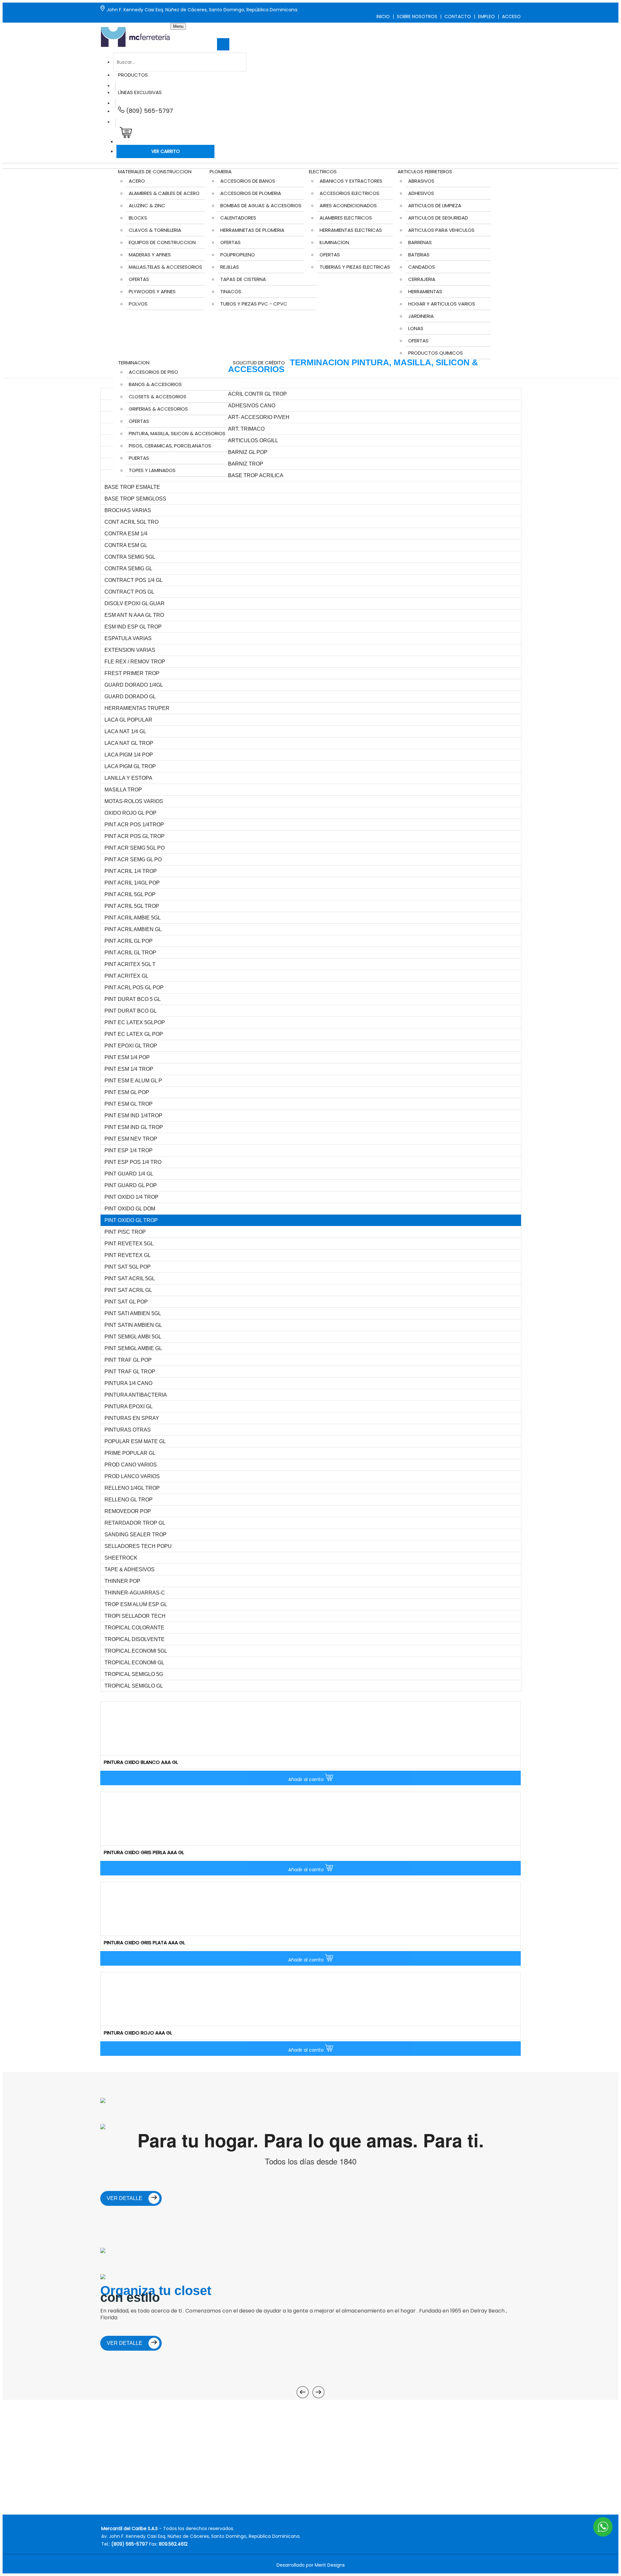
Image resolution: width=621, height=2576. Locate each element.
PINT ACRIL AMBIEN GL (133, 929)
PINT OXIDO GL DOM (130, 1209)
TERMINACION (134, 363)
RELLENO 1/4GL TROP (132, 1488)
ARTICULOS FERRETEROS (425, 172)
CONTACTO (458, 16)
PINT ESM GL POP (127, 1092)
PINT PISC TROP (125, 1232)
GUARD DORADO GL (130, 697)
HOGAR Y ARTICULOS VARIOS (442, 304)
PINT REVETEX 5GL (129, 1244)
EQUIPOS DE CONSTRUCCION (162, 242)
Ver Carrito (166, 151)
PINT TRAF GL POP (128, 1360)
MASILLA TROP (123, 790)
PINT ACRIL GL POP (129, 941)
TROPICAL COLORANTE (134, 1628)
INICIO (383, 16)
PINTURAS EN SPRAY (132, 1418)
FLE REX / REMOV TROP (135, 662)
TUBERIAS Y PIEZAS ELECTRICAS (355, 267)
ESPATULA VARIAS (128, 638)
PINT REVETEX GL (128, 1255)
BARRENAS (420, 242)
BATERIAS (419, 255)
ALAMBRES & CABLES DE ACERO (164, 193)
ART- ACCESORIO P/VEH (259, 417)
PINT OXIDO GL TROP (131, 1220)
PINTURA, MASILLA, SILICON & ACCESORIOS (177, 433)
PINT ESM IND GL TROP (134, 1127)
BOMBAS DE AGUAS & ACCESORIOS (261, 205)
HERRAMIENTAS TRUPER (137, 708)
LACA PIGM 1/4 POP (129, 755)
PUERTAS (139, 458)
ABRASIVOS (421, 181)
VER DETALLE (125, 2198)
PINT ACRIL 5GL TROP (132, 906)
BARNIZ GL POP (248, 452)
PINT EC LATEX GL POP (134, 1034)
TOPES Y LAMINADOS (152, 470)
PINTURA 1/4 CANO (128, 1383)
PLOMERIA (221, 172)
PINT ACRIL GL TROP (130, 953)
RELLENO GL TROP (129, 1500)
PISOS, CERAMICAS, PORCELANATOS (170, 446)
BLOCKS (138, 218)
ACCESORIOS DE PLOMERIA (251, 193)
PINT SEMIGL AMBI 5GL (133, 1337)
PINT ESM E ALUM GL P (133, 1081)
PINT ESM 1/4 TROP (129, 1069)
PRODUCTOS (133, 75)
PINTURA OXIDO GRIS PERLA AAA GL (144, 1852)
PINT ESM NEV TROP (131, 1139)
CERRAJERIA (422, 279)
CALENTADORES (238, 218)
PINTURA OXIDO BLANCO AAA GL (141, 1762)
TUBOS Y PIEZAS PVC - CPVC (254, 304)
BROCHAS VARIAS (128, 510)
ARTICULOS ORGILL (253, 440)
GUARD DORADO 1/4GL (134, 685)
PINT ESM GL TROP (129, 1104)
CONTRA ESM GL (126, 545)
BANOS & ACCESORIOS (155, 384)
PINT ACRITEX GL (126, 976)
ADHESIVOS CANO (252, 406)
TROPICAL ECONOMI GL (134, 1663)
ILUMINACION (334, 242)
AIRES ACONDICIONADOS (348, 205)
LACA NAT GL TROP (129, 743)
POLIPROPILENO (238, 255)
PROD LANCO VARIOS (132, 1476)
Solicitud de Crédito (259, 363)
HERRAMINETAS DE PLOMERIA (252, 230)
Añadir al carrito (307, 1779)
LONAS (416, 328)
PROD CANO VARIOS (131, 1465)
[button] (124, 135)
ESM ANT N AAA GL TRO (134, 615)
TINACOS (231, 291)
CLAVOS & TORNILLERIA (155, 230)
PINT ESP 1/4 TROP (129, 1150)
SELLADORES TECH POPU (138, 1546)
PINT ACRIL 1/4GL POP (132, 883)
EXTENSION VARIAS (130, 650)
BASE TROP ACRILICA (256, 475)
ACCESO (511, 16)
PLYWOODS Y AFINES (152, 291)
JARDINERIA (421, 316)
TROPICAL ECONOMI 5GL (136, 1651)
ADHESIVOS (421, 193)
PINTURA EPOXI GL (129, 1406)
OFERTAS (139, 279)
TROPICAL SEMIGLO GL (134, 1686)
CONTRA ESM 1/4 (126, 534)
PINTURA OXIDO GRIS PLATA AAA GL (144, 1943)
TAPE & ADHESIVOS (130, 1569)
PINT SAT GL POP (126, 1302)
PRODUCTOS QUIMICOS (436, 353)
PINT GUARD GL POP (131, 1185)
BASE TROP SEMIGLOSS (135, 499)
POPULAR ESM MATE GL (135, 1441)
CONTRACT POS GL (129, 592)
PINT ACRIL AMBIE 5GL (133, 918)
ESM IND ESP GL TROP (133, 627)
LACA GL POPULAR (128, 720)
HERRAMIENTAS (425, 291)
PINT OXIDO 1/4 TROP (131, 1197)
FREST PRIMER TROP (132, 673)
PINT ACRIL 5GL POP (130, 894)
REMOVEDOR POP (128, 1511)
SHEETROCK (121, 1558)
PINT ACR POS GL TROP (135, 836)
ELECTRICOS (323, 172)
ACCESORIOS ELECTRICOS (349, 193)
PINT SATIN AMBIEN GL (133, 1325)
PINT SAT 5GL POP (128, 1267)
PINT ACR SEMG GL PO (133, 859)
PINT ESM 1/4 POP (127, 1057)
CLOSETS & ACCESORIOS (158, 397)
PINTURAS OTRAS (128, 1430)
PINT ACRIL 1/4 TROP (131, 871)
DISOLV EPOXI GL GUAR (135, 603)
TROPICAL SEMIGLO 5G (134, 1674)
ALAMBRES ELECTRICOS (346, 218)
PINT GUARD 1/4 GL (129, 1174)
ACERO (137, 181)
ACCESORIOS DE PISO (153, 372)
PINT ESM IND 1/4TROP (133, 1116)
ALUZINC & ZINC (147, 205)
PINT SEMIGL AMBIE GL (133, 1348)
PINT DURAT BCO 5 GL (133, 999)
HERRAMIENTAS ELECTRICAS (351, 230)
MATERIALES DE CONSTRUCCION (155, 172)
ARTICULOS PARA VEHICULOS (441, 230)
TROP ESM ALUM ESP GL (136, 1604)
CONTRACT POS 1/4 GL (134, 580)
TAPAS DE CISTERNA (243, 279)
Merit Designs (330, 2565)
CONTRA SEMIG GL (128, 569)
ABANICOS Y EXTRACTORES (351, 181)
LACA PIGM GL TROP (130, 766)
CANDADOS (422, 267)
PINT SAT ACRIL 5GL (130, 1278)
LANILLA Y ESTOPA (128, 778)
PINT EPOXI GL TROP (131, 1046)
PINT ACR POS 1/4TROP (134, 825)
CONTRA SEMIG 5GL (130, 557)
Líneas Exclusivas (140, 92)
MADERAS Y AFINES (150, 255)
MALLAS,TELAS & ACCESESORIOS (165, 267)
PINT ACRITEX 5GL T (130, 964)
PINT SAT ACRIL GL (128, 1290)
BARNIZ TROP (246, 464)
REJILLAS (230, 267)
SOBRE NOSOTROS (417, 16)
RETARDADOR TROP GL (135, 1523)
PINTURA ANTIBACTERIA (136, 1395)
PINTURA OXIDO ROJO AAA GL (138, 2033)
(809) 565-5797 (149, 111)
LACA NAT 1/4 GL (125, 731)
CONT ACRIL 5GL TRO (131, 522)
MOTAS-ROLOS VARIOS (134, 801)
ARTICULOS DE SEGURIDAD (438, 218)
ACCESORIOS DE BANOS (248, 181)
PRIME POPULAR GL (130, 1453)
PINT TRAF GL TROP (130, 1372)
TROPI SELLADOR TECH (135, 1616)
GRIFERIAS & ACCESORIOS (158, 409)
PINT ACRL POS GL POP (134, 987)
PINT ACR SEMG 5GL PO (135, 848)
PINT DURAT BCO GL (131, 1011)
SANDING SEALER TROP (136, 1535)
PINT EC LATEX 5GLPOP (135, 1022)
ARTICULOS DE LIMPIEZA (435, 205)
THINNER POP (122, 1581)
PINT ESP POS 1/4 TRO (133, 1162)
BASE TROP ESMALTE (132, 487)
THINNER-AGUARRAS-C (135, 1593)
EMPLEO (486, 16)
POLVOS (138, 304)
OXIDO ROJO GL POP (131, 813)
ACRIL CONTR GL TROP (257, 394)
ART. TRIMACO (246, 429)
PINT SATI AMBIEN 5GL (133, 1313)
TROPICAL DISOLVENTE (135, 1639)
